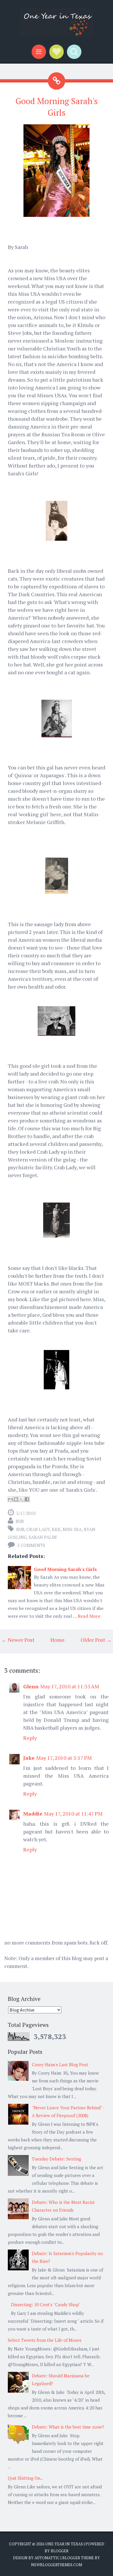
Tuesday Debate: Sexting (57, 2159)
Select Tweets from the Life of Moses (45, 2340)
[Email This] (10, 1499)
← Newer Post (18, 1640)
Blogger (60, 2551)
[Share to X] (21, 1499)
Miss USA (72, 1529)
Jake (29, 1758)
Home (58, 1640)
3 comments (31, 1545)
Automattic (47, 2558)
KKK (56, 1529)
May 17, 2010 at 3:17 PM (64, 1758)
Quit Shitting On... (25, 2478)
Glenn (31, 1686)
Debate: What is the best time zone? (68, 2427)
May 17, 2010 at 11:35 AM (70, 1686)
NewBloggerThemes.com (57, 2565)
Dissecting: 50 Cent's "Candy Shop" (46, 2304)
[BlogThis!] (16, 1499)
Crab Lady (38, 1529)
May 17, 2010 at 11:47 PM (73, 1814)
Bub (20, 1529)
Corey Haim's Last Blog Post (60, 2065)
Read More (89, 1616)
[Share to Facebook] (27, 1499)
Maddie (33, 1814)
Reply (30, 1738)
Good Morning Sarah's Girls (65, 1569)
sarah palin (43, 1537)
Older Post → (96, 1640)
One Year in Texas (64, 2544)
